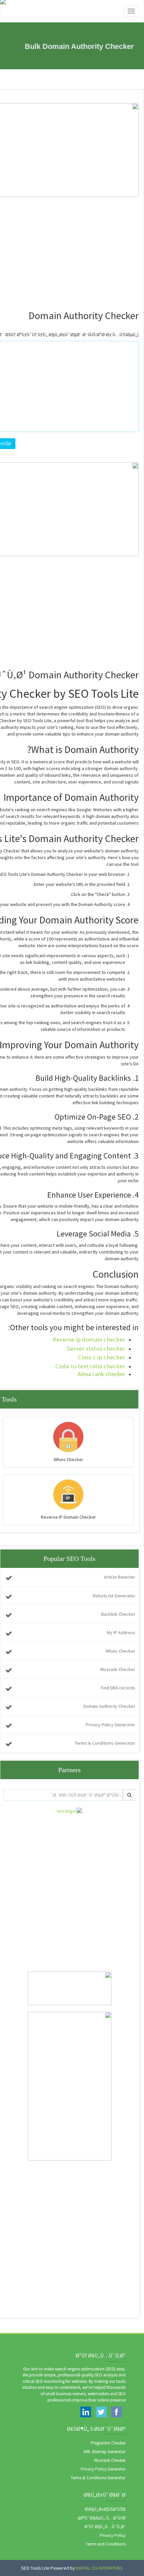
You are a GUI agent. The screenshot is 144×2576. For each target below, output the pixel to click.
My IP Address (121, 1633)
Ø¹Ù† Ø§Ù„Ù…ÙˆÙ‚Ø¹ (105, 2527)
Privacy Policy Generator (111, 1725)
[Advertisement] (72, 1886)
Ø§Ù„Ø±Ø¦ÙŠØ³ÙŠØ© (105, 2509)
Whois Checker (120, 1651)
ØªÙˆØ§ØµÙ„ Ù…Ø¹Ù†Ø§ (102, 2518)
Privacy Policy (113, 2535)
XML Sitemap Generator (104, 2452)
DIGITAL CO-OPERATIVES (99, 2568)
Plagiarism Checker (108, 2443)
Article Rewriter (120, 1577)
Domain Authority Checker (109, 1706)
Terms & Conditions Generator (105, 1743)
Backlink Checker (118, 1614)
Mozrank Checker (118, 1669)
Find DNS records (118, 1688)
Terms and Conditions (106, 2544)
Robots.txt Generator (114, 1596)
